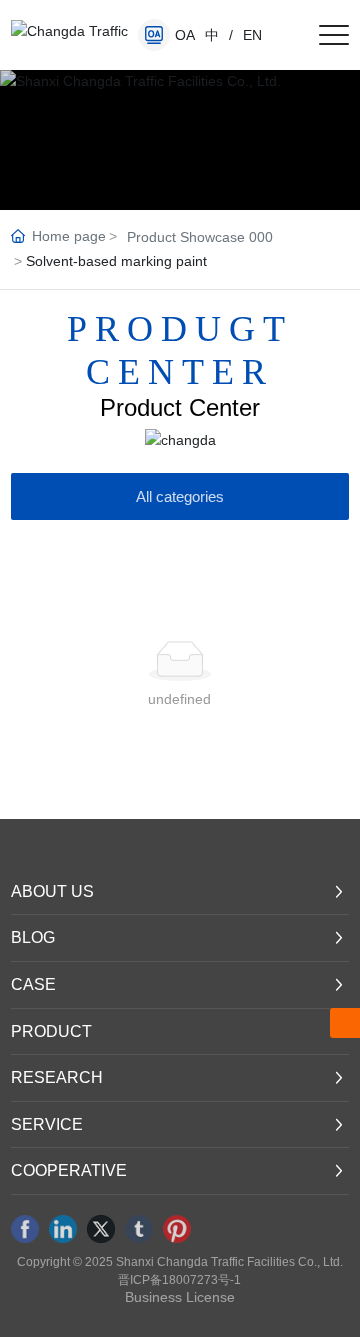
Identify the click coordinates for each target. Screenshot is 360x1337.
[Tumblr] (139, 1229)
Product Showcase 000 (200, 237)
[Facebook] (25, 1229)
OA (185, 35)
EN (252, 35)
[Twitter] (101, 1229)
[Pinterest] (177, 1229)
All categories (180, 496)
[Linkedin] (63, 1229)
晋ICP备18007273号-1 (179, 1280)
